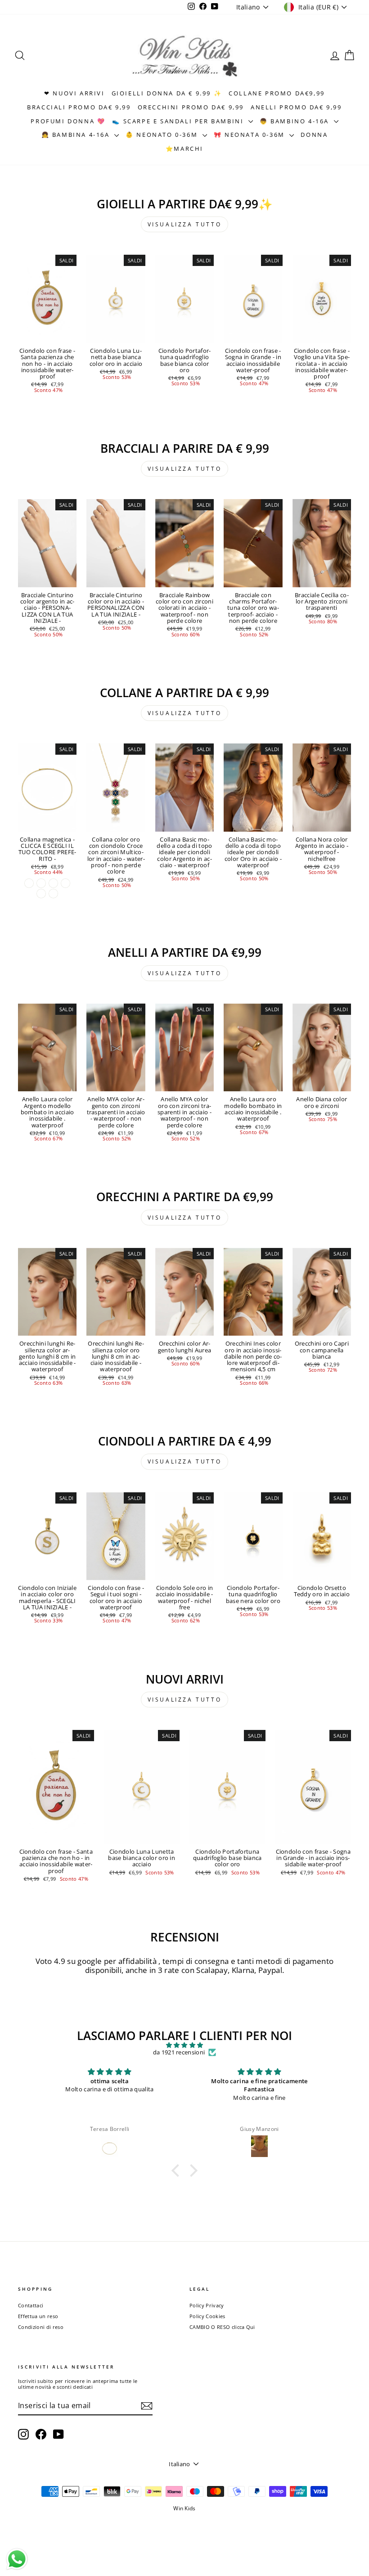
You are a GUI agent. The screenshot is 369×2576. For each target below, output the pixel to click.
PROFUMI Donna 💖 (68, 121)
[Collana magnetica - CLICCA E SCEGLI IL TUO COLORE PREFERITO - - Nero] (65, 883)
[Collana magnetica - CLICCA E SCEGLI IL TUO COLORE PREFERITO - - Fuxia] (53, 883)
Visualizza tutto (185, 224)
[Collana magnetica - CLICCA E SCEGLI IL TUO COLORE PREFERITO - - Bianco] (41, 883)
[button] (178, 2171)
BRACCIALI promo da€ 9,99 (79, 107)
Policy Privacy (207, 2305)
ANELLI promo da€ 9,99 (296, 107)
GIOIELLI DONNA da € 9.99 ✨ (167, 93)
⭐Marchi (184, 149)
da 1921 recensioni (179, 2053)
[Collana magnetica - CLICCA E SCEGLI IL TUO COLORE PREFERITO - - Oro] (29, 883)
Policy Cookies (207, 2316)
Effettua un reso (38, 2316)
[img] (184, 2045)
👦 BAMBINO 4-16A (296, 121)
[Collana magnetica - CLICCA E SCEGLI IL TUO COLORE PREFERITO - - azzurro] (53, 894)
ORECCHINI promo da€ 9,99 (191, 107)
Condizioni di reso (41, 2327)
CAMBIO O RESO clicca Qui (222, 2327)
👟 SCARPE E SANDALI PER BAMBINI (179, 121)
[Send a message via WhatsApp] (17, 2559)
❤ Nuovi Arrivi (74, 93)
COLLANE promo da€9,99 (277, 93)
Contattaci (31, 2305)
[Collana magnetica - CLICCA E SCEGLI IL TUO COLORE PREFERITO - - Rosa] (41, 894)
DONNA (314, 135)
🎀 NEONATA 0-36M (251, 135)
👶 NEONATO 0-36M (163, 135)
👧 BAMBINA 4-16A (77, 135)
